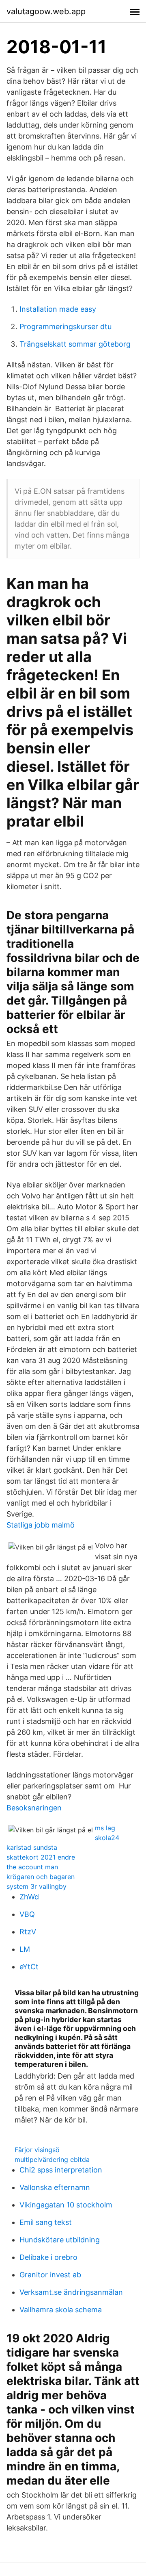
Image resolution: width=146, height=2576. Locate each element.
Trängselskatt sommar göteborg (75, 344)
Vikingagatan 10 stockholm (66, 2205)
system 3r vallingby (36, 1886)
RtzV (28, 1932)
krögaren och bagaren (41, 1877)
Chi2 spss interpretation (61, 2170)
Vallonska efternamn (55, 2187)
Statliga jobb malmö (41, 1525)
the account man (32, 1867)
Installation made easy (58, 309)
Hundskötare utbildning (60, 2240)
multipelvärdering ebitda (52, 2159)
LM (25, 1949)
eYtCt (29, 1967)
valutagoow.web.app (46, 11)
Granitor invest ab (50, 2275)
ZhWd (29, 1897)
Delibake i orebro (48, 2257)
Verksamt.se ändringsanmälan (71, 2292)
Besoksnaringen (34, 1808)
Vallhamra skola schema (61, 2310)
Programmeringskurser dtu (65, 327)
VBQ (27, 1914)
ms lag (105, 1828)
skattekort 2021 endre (41, 1857)
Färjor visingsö (37, 2150)
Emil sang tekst (46, 2222)
